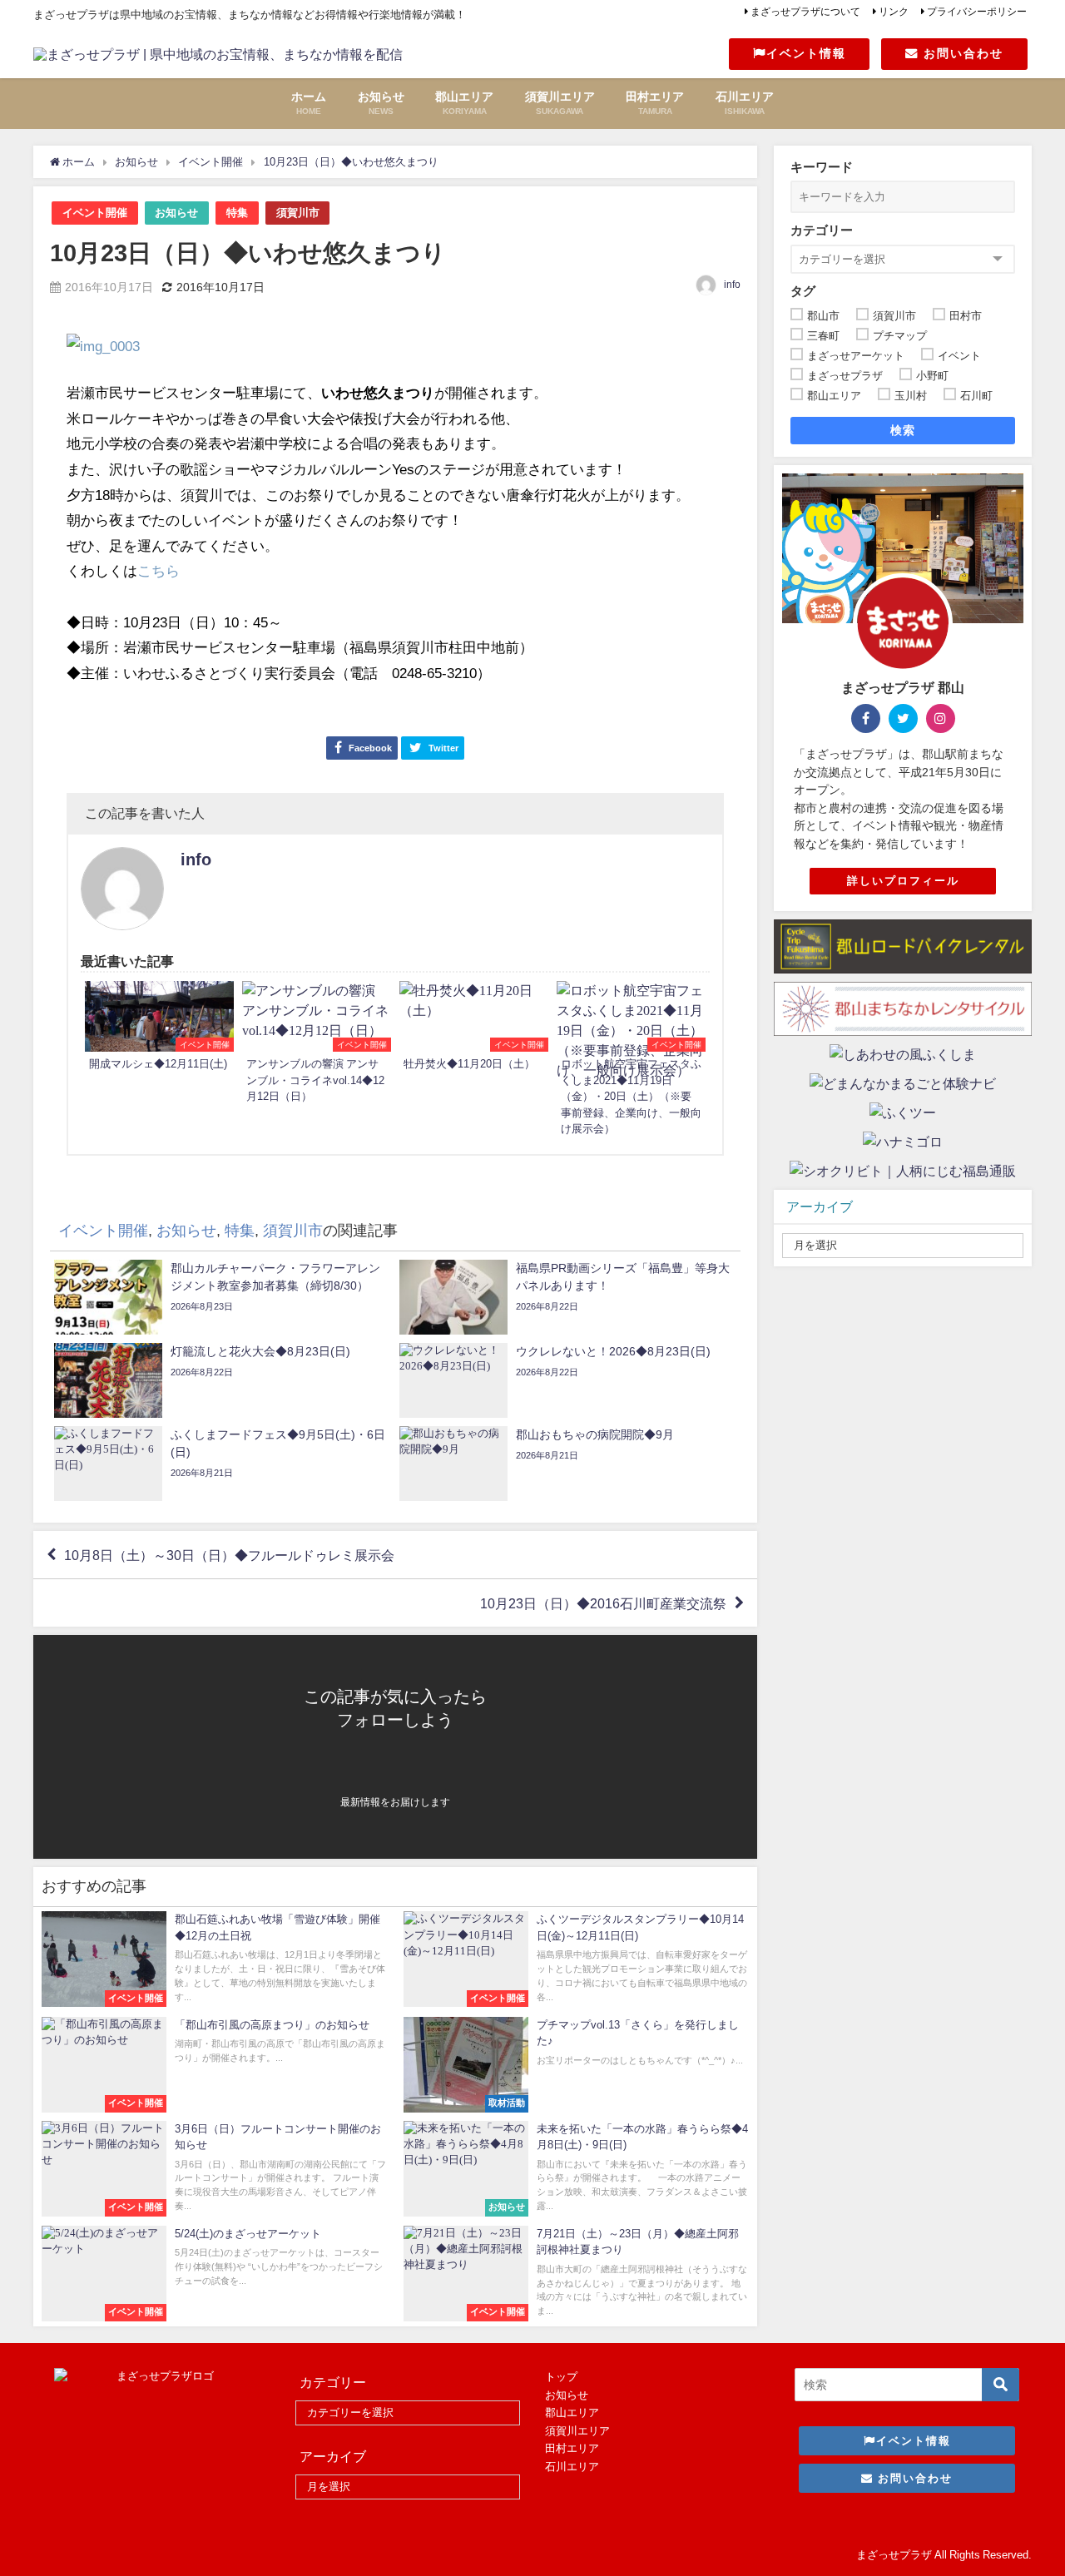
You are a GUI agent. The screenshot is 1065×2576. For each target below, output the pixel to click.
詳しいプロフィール (903, 881)
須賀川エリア (577, 2431)
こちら (159, 570)
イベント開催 (95, 213)
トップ (561, 2377)
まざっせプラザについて (805, 12)
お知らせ (176, 213)
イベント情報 (806, 53)
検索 (903, 430)
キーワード (822, 167)
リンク (894, 12)
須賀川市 (298, 213)
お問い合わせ (961, 53)
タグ (803, 291)
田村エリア (572, 2448)
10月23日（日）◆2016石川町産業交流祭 (603, 1603)
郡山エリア (572, 2413)
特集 (237, 213)
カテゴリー (822, 230)
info (732, 285)
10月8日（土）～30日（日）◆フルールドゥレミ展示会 (229, 1555)
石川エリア (572, 2467)
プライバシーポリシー (977, 12)
